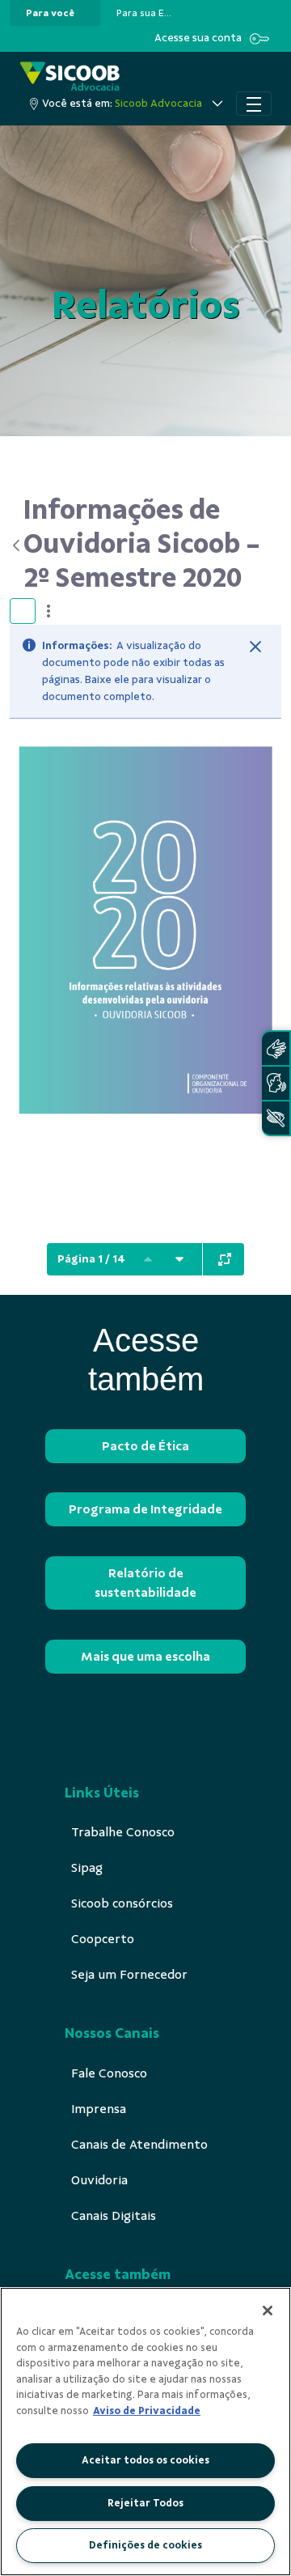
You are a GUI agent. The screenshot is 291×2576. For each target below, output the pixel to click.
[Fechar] (255, 647)
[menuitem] (50, 13)
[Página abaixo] (179, 1259)
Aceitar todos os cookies (145, 2460)
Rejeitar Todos (145, 2503)
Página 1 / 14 (91, 1259)
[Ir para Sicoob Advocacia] (70, 76)
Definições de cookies (145, 2545)
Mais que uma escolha (145, 1657)
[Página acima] (148, 1259)
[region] (145, 2432)
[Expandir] (225, 1259)
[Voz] (276, 1083)
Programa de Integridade (145, 1509)
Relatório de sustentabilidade (145, 1583)
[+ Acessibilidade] (276, 1118)
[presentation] (55, 13)
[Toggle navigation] (254, 104)
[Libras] (276, 1048)
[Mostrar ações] (48, 611)
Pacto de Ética (145, 1446)
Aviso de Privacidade (147, 2411)
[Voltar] (17, 545)
